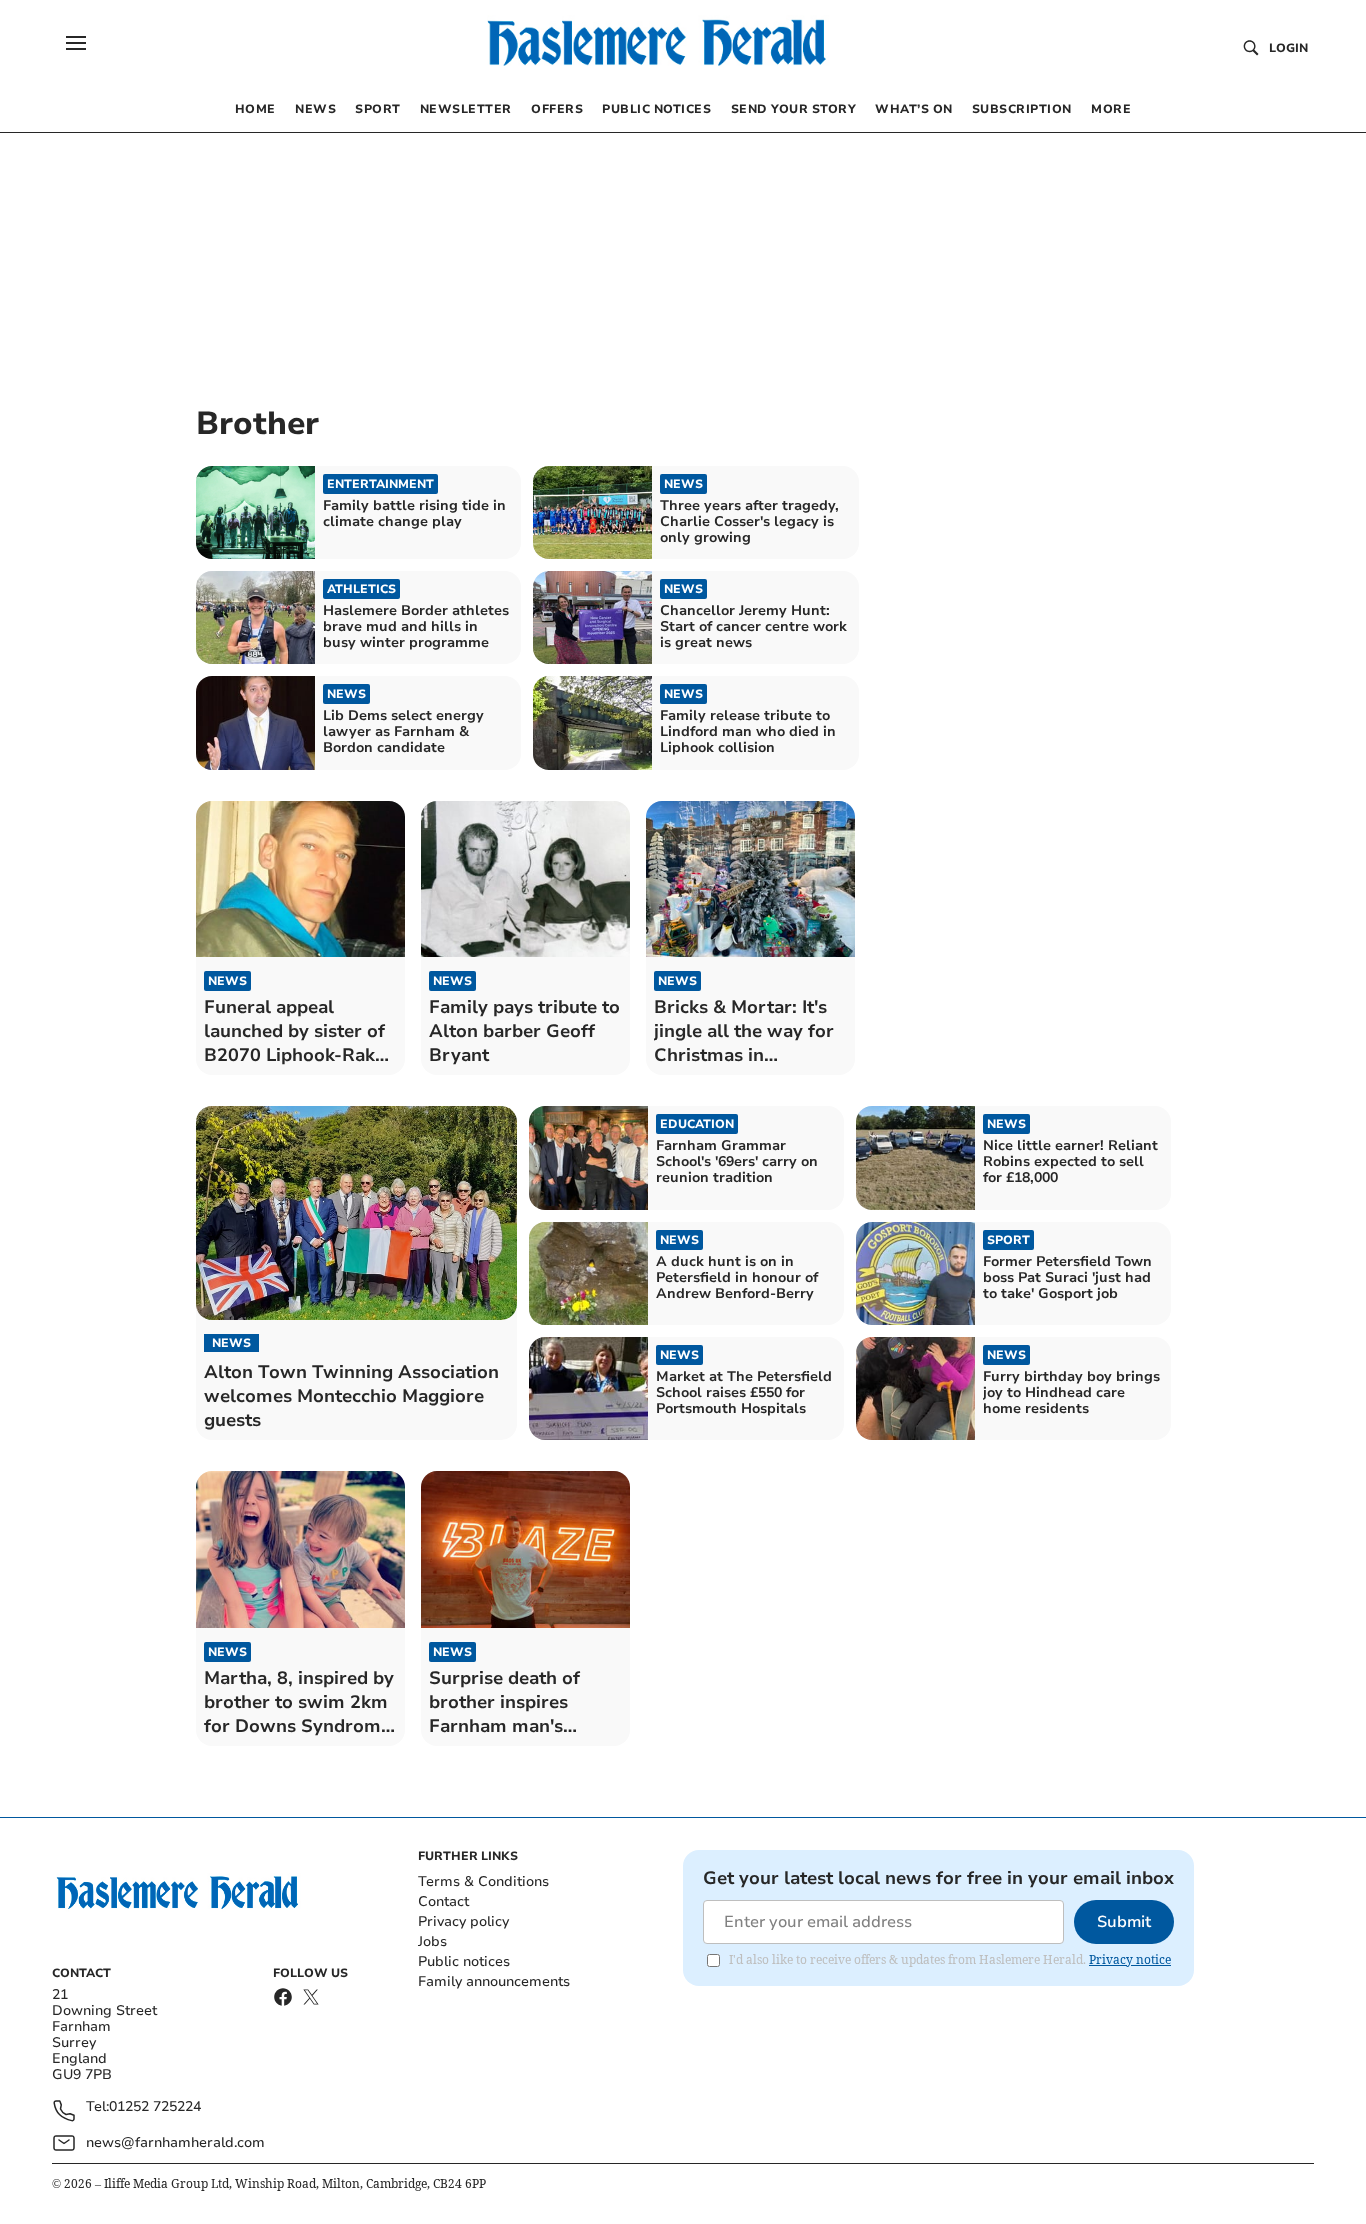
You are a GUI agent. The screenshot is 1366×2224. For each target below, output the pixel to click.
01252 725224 (155, 2107)
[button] (76, 43)
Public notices (464, 1961)
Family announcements (494, 1981)
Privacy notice (1130, 1959)
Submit (1124, 1922)
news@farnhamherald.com (175, 2142)
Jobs (432, 1941)
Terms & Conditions (483, 1881)
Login (1288, 48)
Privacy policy (463, 1921)
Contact (443, 1901)
